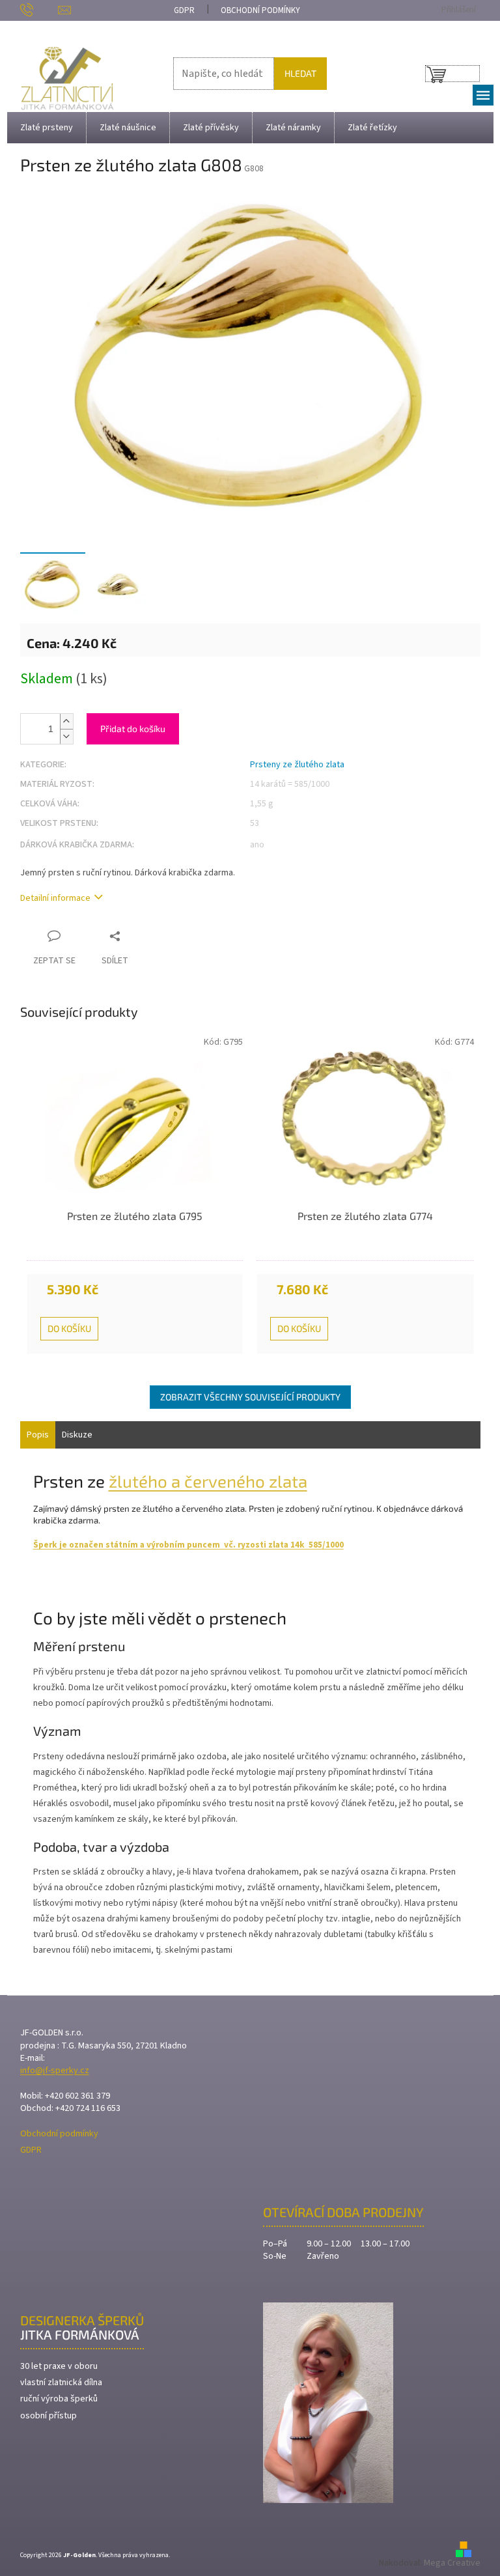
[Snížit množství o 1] (66, 736)
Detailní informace (55, 899)
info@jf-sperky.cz (55, 2071)
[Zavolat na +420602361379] (39, 10)
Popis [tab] (38, 1435)
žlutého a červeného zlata (208, 1481)
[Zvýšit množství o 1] (66, 721)
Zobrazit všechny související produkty (250, 1397)
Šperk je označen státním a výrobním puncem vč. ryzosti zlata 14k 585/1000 (188, 1545)
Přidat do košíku (133, 729)
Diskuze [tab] (77, 1435)
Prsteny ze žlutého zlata (297, 765)
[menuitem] (47, 128)
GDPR (184, 10)
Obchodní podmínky (260, 10)
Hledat (300, 73)
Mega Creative (452, 2563)
